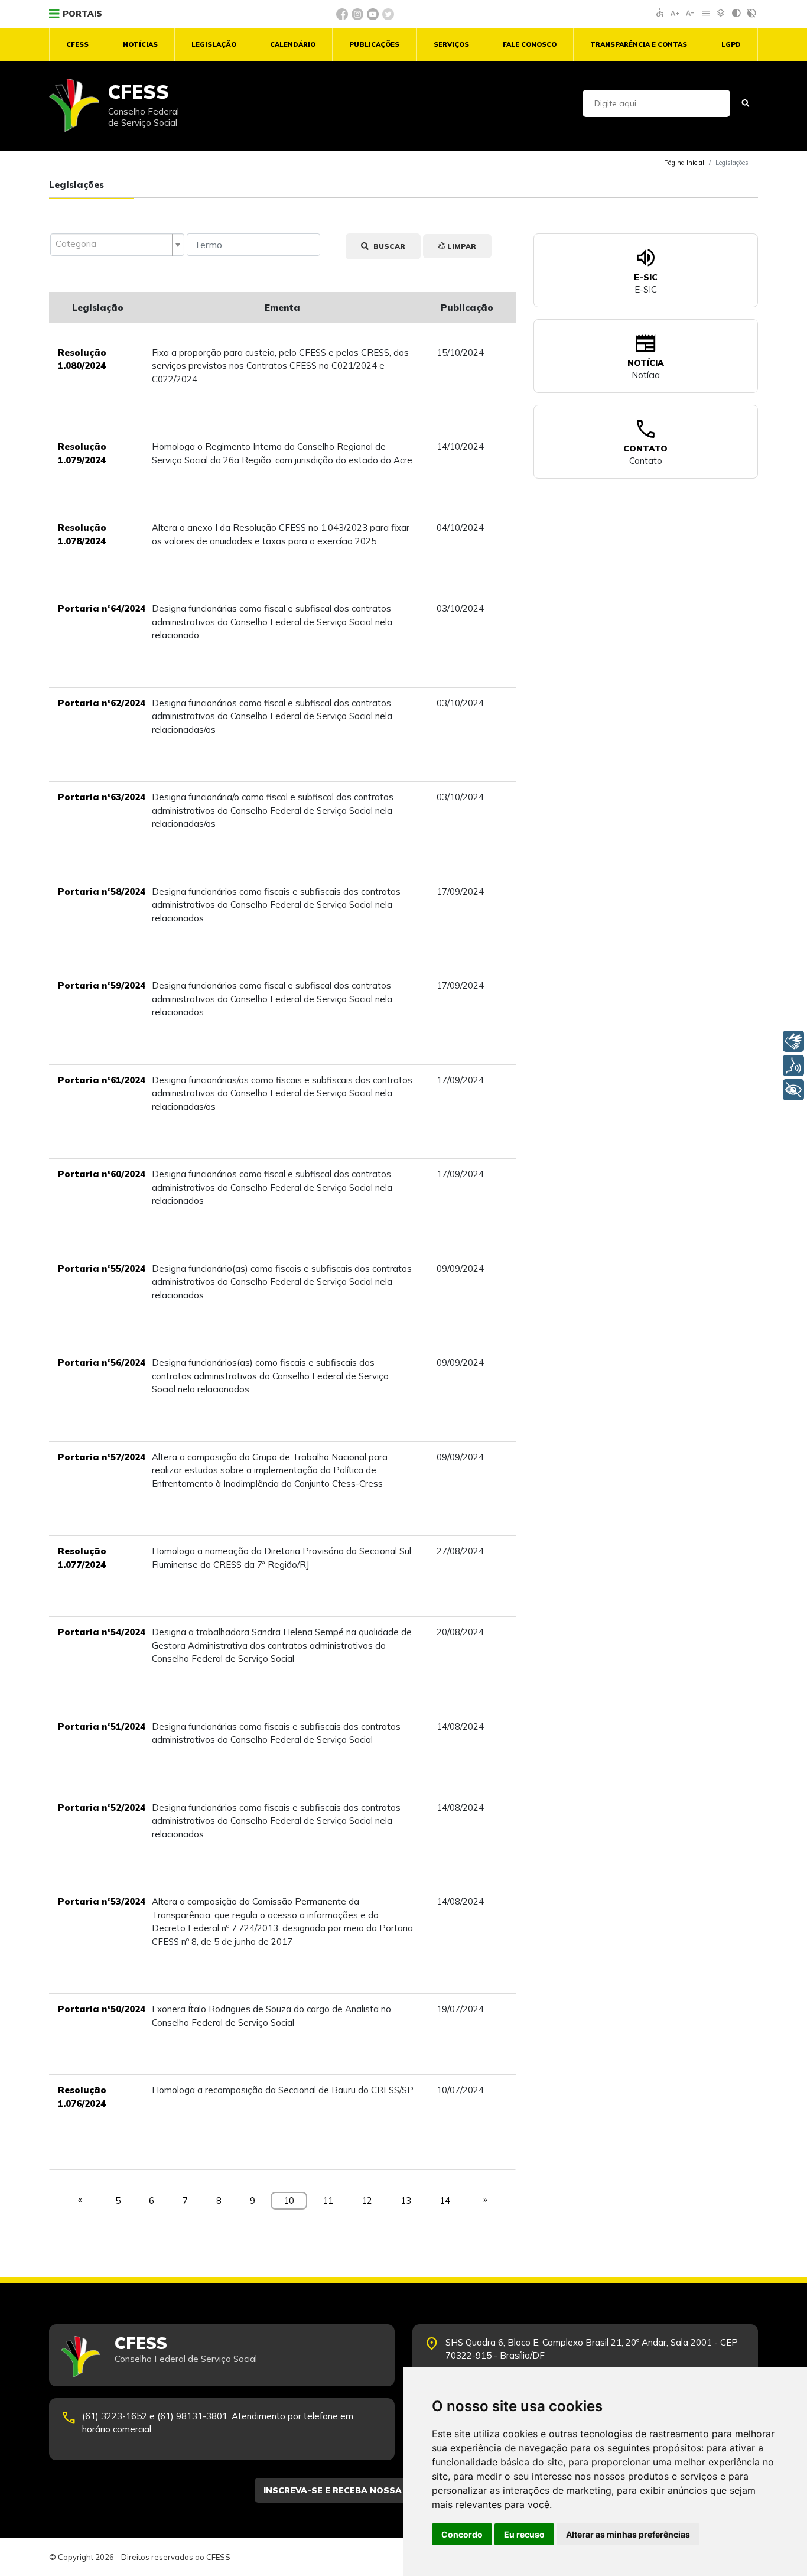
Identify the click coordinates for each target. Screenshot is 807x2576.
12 (367, 2200)
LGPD (731, 44)
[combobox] (117, 245)
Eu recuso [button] (524, 2534)
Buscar (388, 246)
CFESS (77, 44)
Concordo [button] (462, 2534)
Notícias (140, 44)
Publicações (374, 44)
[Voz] (793, 1066)
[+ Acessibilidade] (793, 1090)
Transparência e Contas (639, 44)
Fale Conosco (530, 44)
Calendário (293, 44)
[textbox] (112, 244)
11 (328, 2200)
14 (445, 2200)
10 (289, 2200)
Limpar (461, 246)
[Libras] (793, 1041)
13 (406, 2200)
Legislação (214, 44)
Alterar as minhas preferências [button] (628, 2534)
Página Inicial (684, 163)
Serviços (451, 44)
